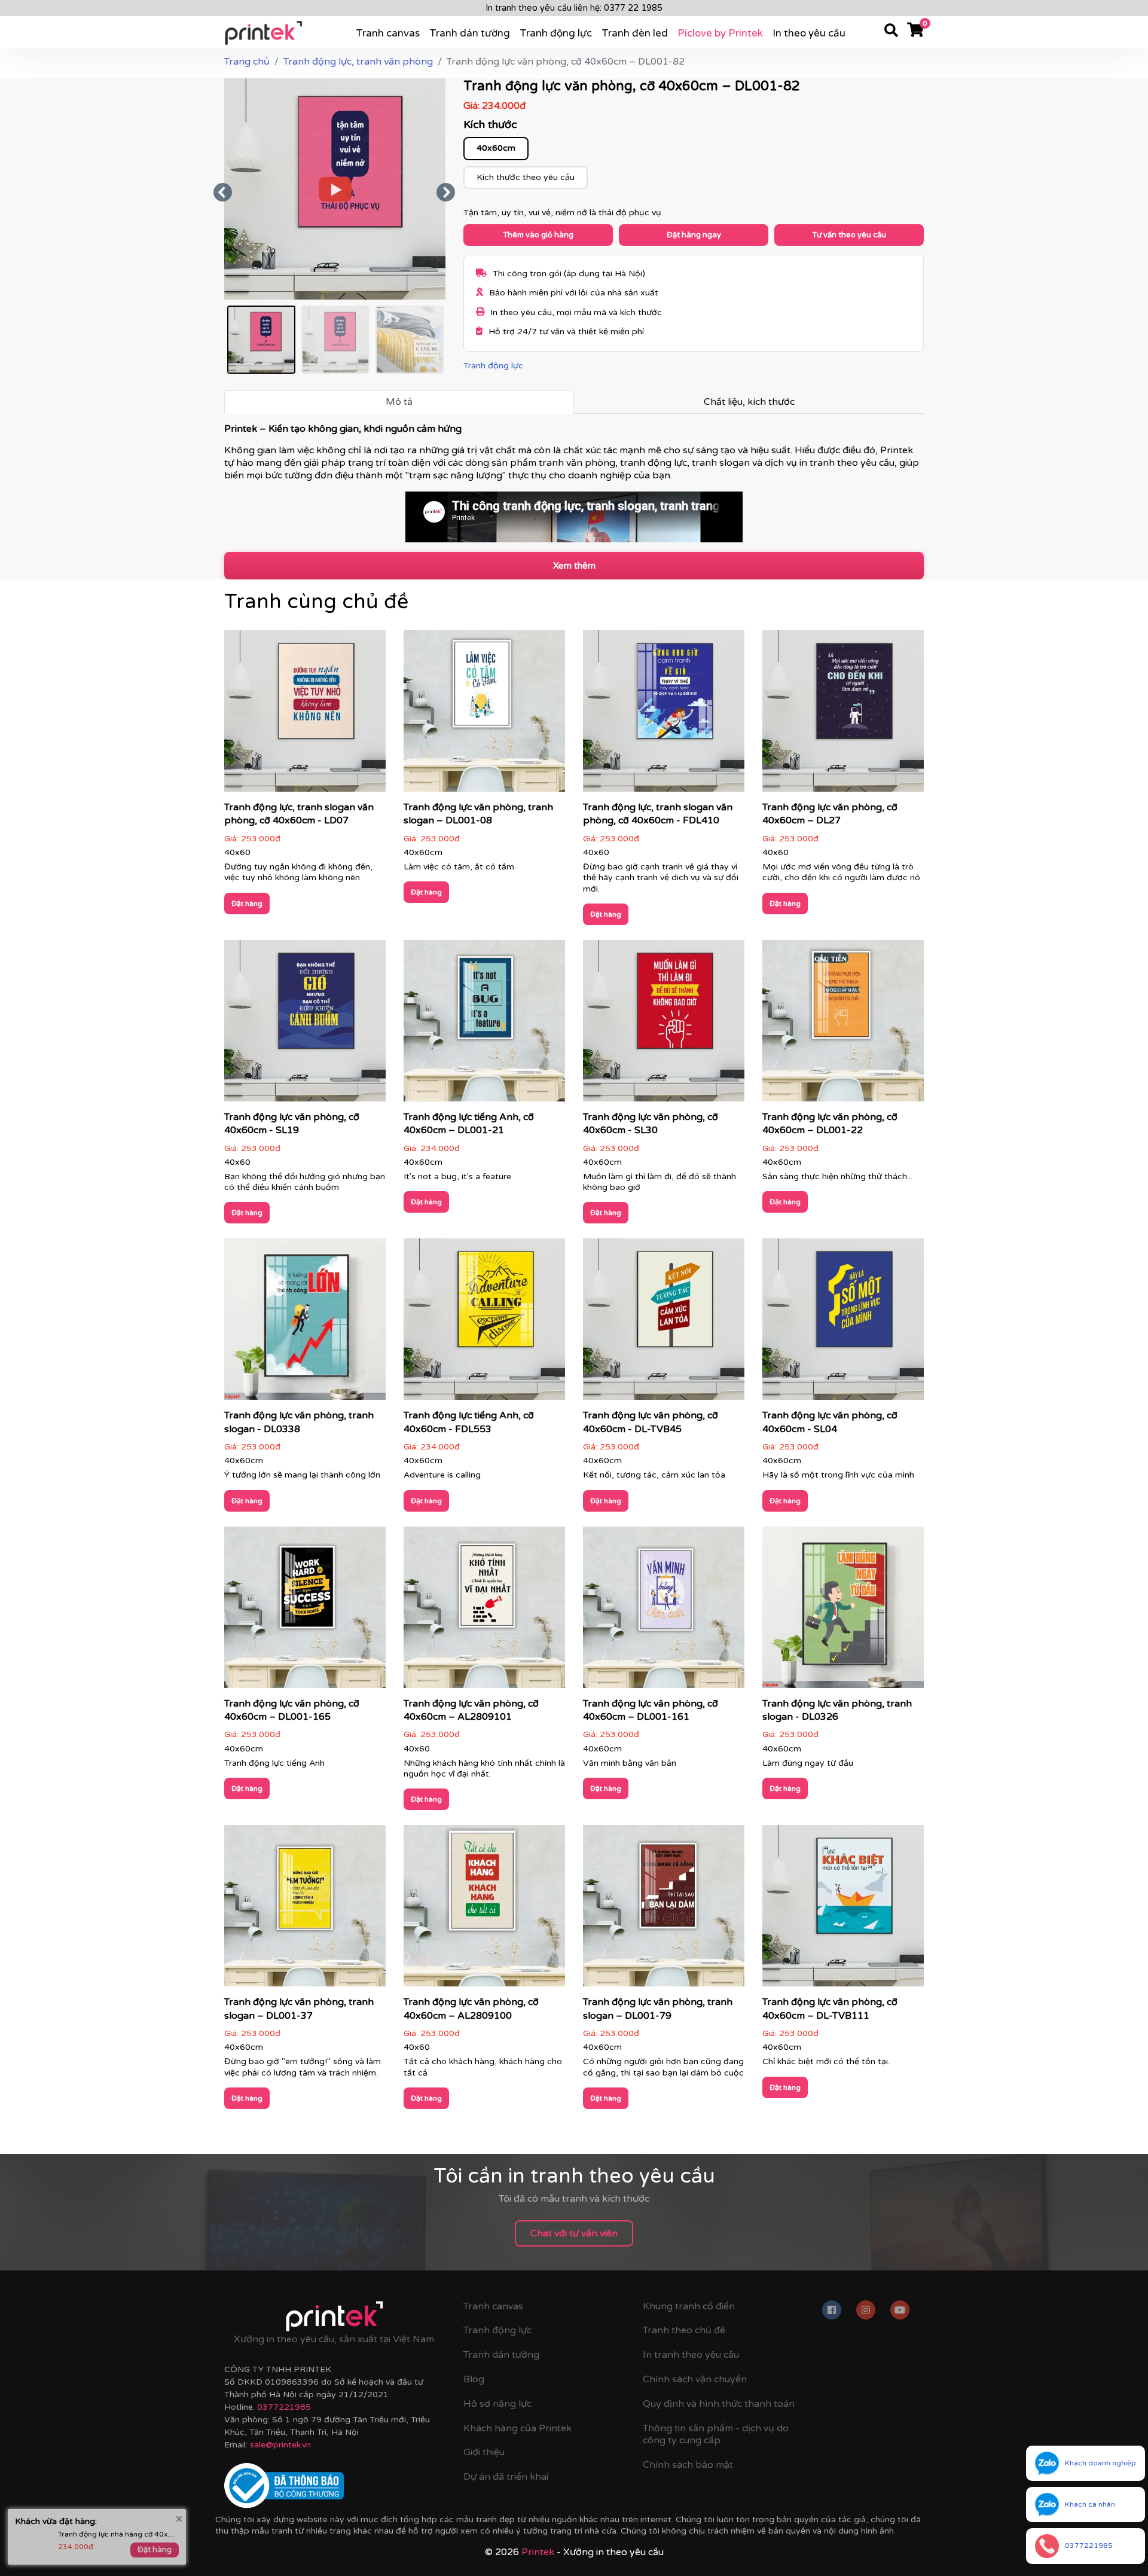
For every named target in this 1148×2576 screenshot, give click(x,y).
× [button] (179, 2508)
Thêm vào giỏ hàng (538, 235)
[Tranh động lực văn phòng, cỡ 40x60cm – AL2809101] (484, 1611)
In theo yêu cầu (809, 33)
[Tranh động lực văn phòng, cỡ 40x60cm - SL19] (305, 1024)
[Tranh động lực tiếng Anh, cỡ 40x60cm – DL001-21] (484, 1024)
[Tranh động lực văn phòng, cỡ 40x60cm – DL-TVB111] (843, 1910)
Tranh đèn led (635, 33)
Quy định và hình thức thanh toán (719, 2404)
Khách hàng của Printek (517, 2428)
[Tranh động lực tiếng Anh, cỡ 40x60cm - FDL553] (484, 1323)
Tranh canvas (388, 33)
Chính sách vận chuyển (695, 2379)
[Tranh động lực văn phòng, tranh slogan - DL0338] (305, 1323)
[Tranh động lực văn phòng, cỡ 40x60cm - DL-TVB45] (664, 1323)
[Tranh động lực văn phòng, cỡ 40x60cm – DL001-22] (843, 1024)
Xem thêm (574, 566)
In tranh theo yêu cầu (691, 2355)
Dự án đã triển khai (506, 2477)
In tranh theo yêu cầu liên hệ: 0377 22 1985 (574, 8)
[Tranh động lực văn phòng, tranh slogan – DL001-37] (305, 1910)
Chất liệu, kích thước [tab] (749, 402)
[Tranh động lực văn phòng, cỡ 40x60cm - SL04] (843, 1323)
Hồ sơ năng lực (497, 2404)
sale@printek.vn (280, 2445)
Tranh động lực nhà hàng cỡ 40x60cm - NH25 (118, 2523)
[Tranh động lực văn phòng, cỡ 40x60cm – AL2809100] (484, 1910)
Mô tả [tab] (399, 402)
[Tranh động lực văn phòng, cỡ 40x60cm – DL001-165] (305, 1611)
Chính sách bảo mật (688, 2465)
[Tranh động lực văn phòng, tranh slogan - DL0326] (843, 1611)
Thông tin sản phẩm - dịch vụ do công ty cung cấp (716, 2435)
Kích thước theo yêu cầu (526, 177)
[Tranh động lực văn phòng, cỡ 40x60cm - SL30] (664, 1024)
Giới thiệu (484, 2452)
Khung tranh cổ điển (689, 2306)
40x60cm (496, 148)
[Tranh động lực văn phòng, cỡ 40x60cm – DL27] (843, 715)
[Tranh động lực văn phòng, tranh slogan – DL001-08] (484, 715)
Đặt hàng (247, 904)
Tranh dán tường (470, 33)
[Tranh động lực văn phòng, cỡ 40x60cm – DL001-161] (664, 1611)
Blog (474, 2379)
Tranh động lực (556, 33)
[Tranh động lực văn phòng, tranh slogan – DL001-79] (664, 1910)
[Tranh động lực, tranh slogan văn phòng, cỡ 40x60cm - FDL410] (664, 715)
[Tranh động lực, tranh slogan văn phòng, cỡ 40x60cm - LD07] (305, 715)
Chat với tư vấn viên (574, 2233)
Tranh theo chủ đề (684, 2330)
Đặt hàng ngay (694, 235)
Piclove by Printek (720, 33)
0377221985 (284, 2407)
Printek (538, 2552)
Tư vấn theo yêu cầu (849, 235)
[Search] (891, 32)
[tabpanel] (574, 483)
